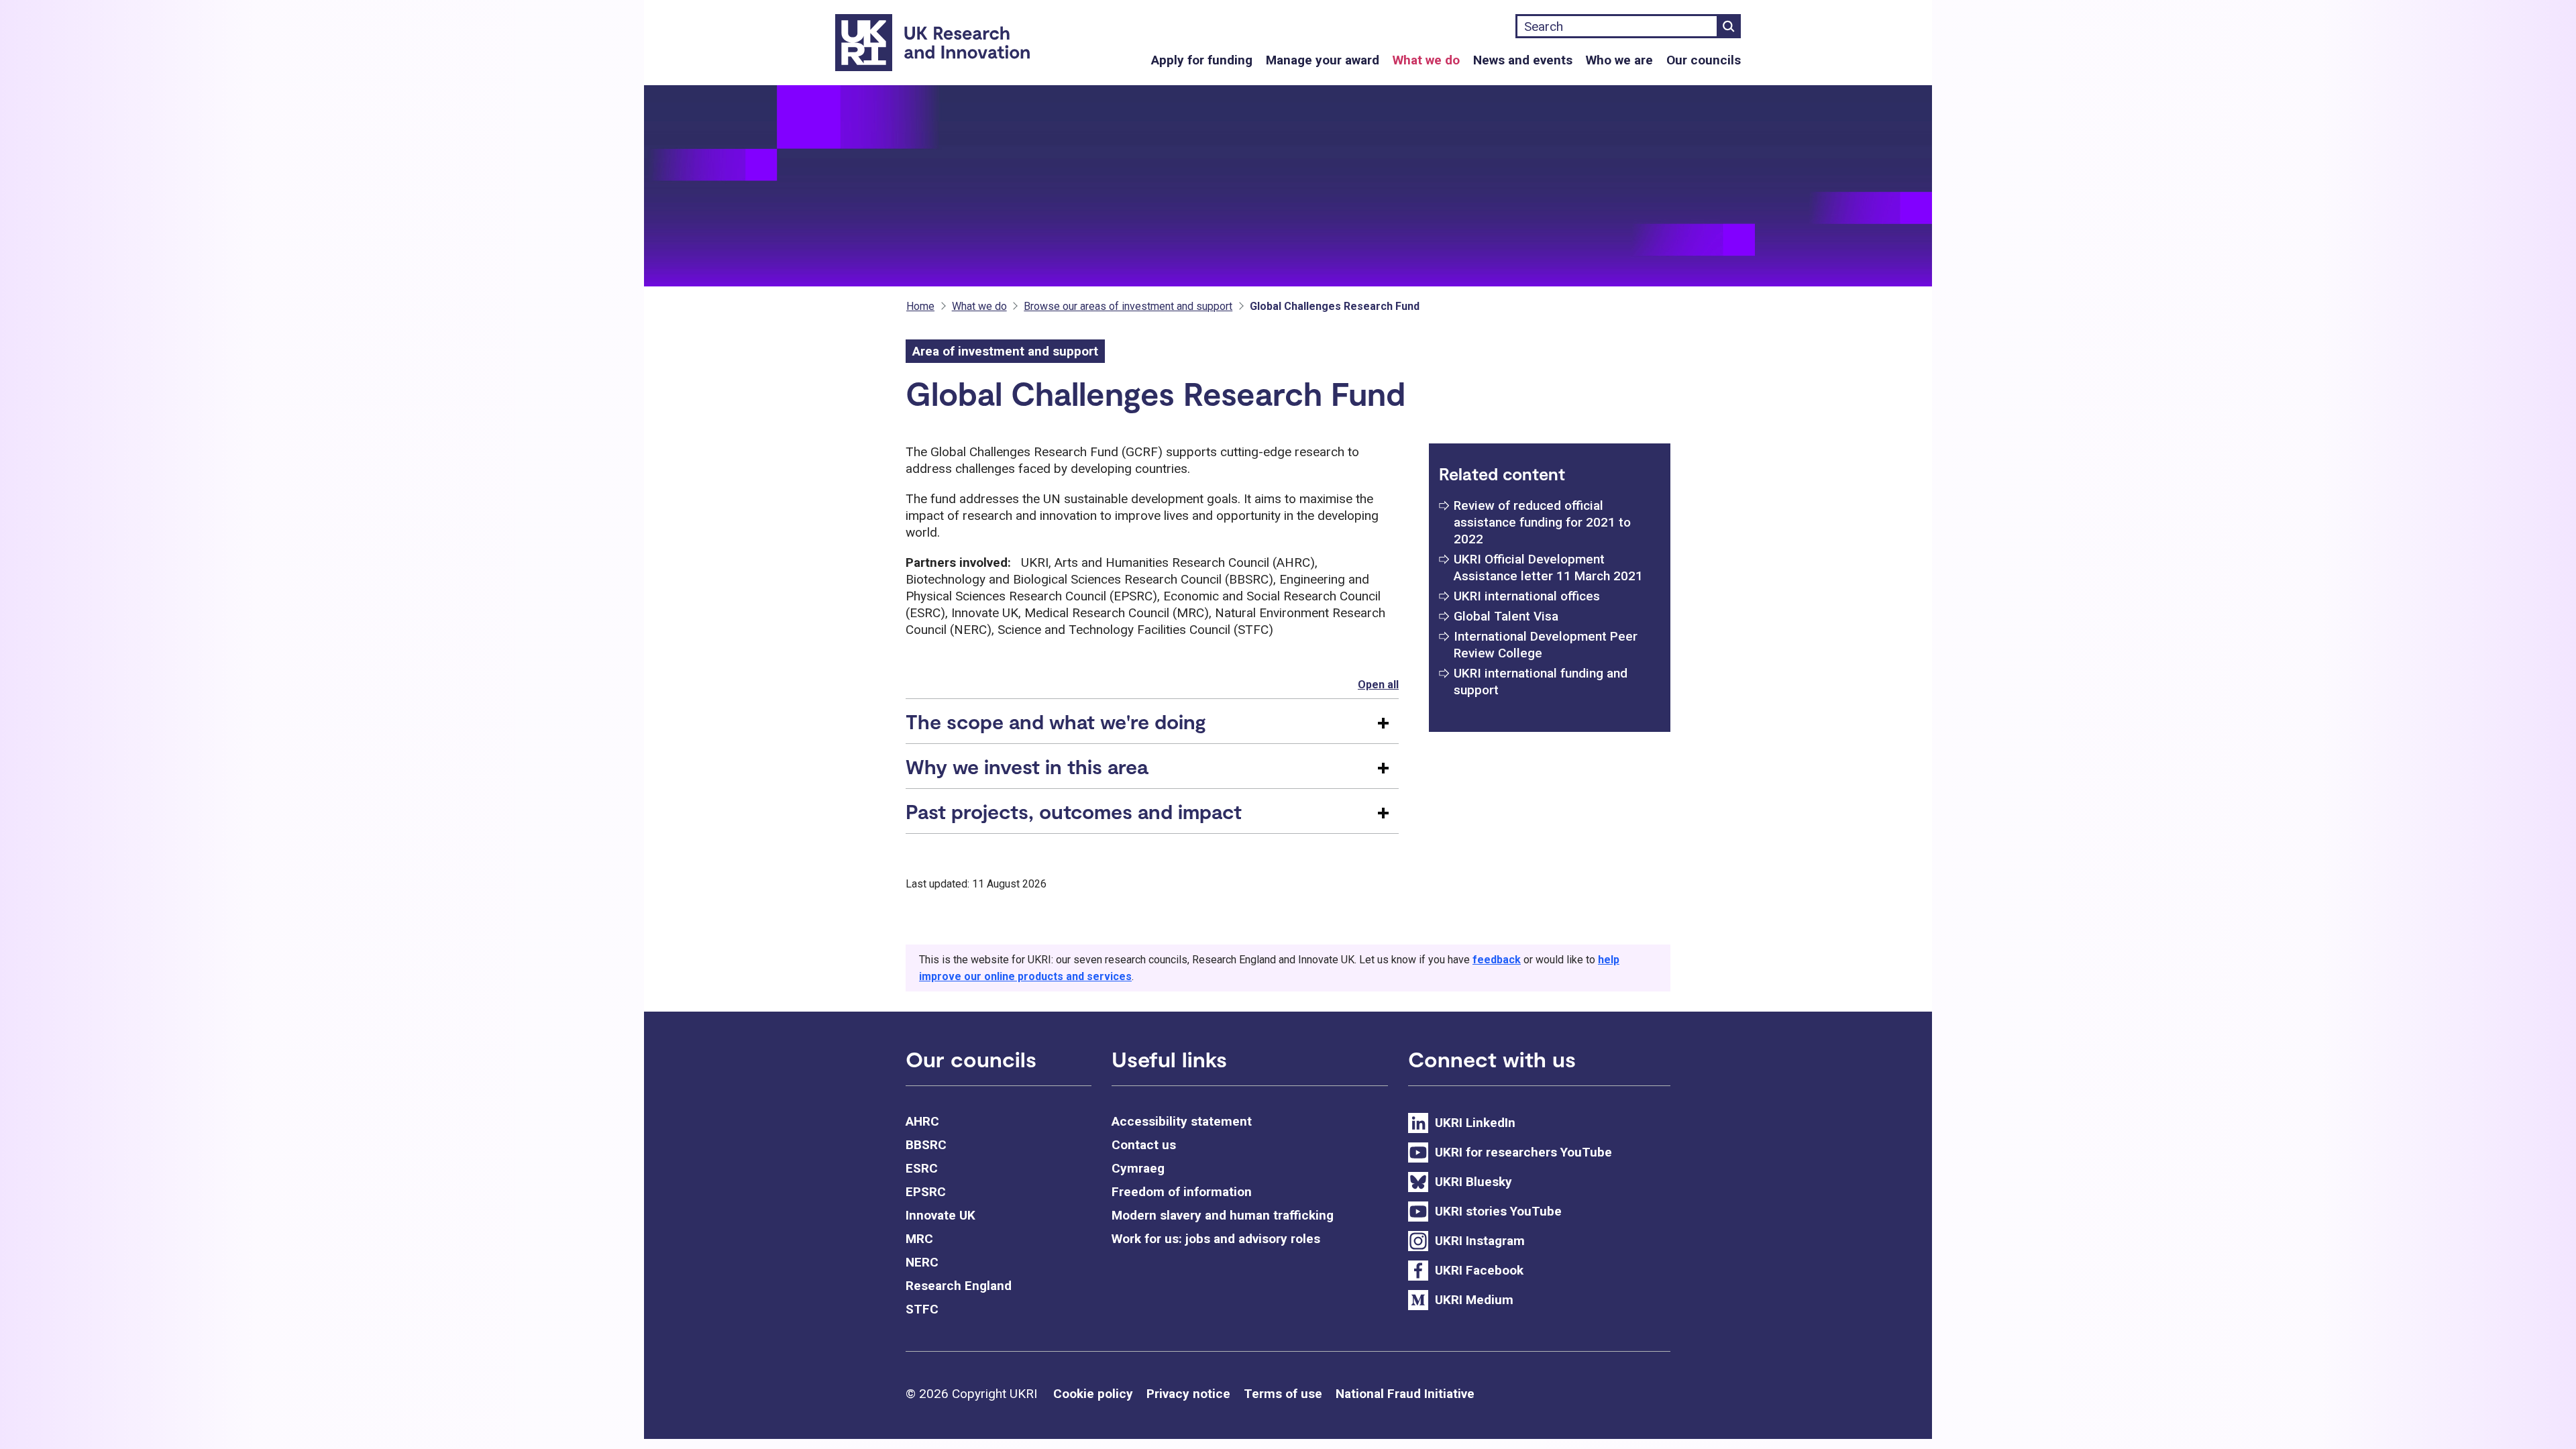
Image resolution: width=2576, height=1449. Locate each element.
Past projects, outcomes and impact (1074, 811)
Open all (1378, 685)
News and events (1523, 60)
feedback (1497, 960)
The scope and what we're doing (1056, 721)
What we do (1426, 60)
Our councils (1704, 60)
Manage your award (1323, 60)
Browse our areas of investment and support (1128, 306)
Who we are (1619, 60)
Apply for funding (1202, 60)
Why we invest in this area (1027, 766)
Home (920, 306)
